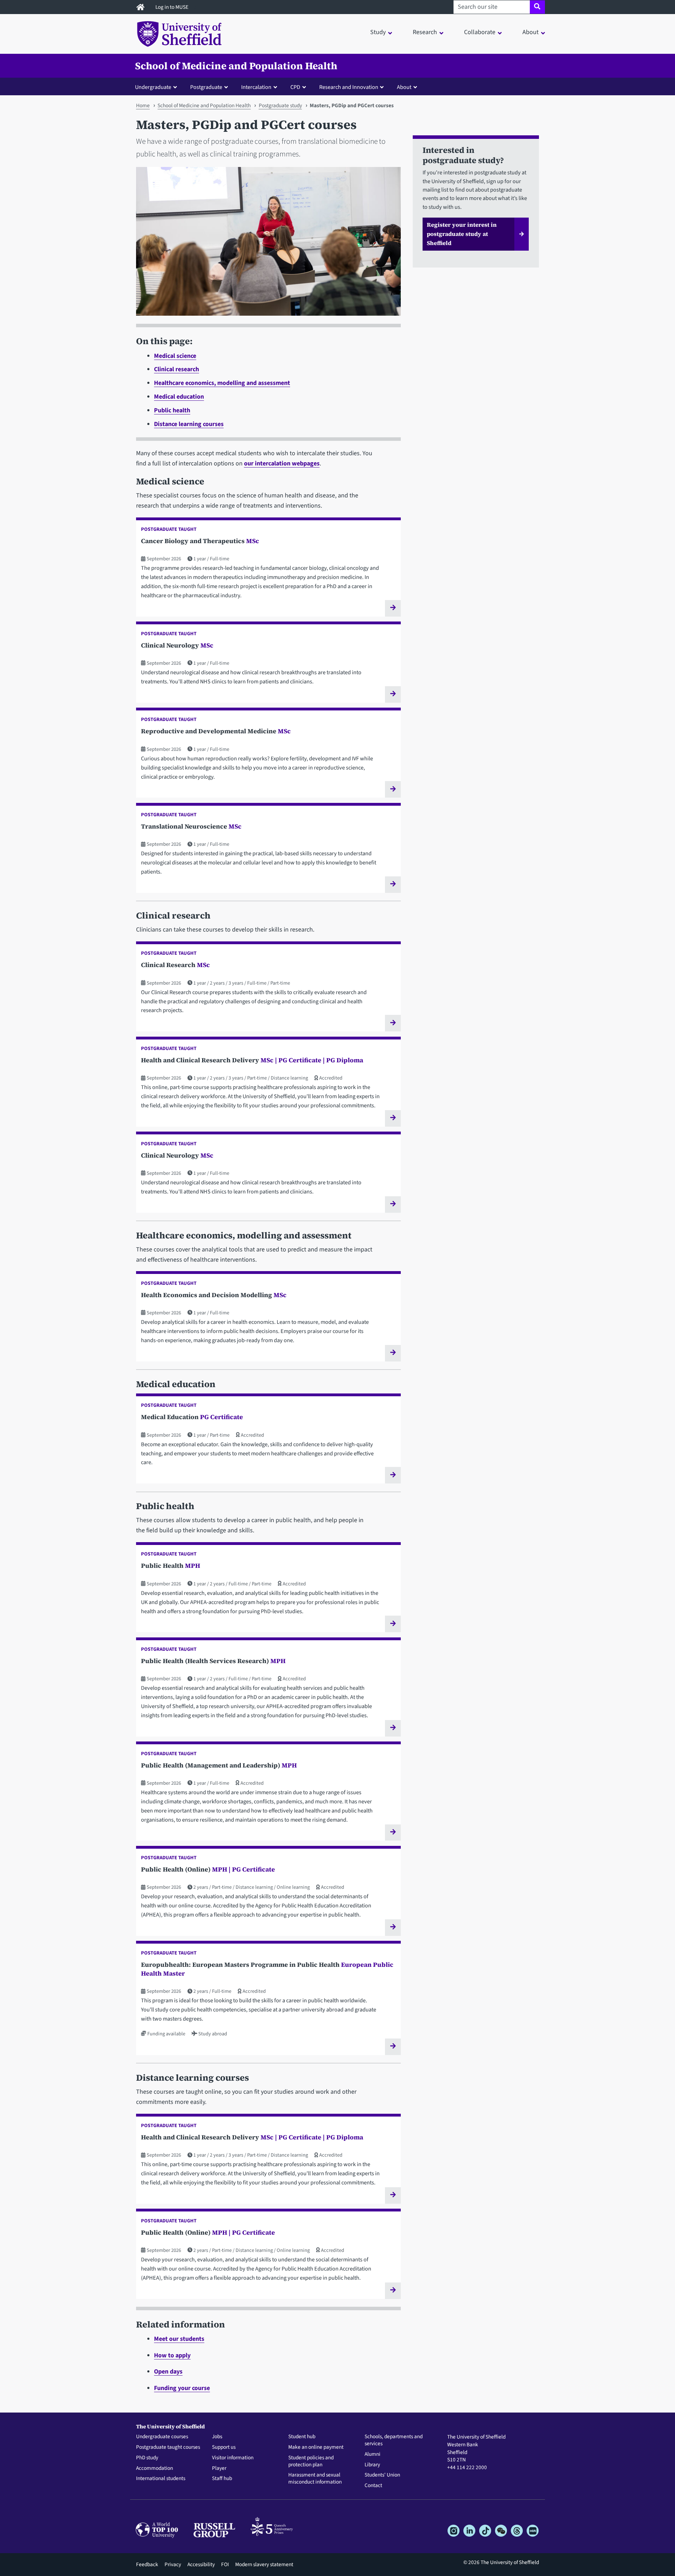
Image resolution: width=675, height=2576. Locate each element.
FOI (225, 2564)
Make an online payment (316, 2447)
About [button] (531, 32)
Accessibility (201, 2564)
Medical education (179, 397)
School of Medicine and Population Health (236, 66)
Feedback (147, 2564)
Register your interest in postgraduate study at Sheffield (462, 234)
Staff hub (222, 2479)
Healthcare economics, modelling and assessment (222, 383)
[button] (157, 87)
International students (161, 2479)
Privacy (173, 2564)
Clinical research (176, 369)
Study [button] (378, 32)
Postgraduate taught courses (168, 2447)
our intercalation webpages (282, 463)
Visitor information (233, 2458)
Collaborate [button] (480, 32)
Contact (373, 2486)
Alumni (372, 2454)
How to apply (172, 2355)
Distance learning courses (189, 424)
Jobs (217, 2437)
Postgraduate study (280, 105)
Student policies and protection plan (311, 2461)
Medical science (175, 356)
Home (143, 105)
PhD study (147, 2458)
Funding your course (182, 2388)
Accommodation (155, 2468)
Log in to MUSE (172, 7)
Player (219, 2468)
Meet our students (179, 2339)
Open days (168, 2372)
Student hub (302, 2437)
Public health (172, 410)
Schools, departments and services (394, 2440)
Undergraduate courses (162, 2437)
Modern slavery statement (264, 2564)
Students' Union (382, 2475)
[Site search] (537, 7)
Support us (224, 2447)
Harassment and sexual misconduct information (315, 2479)
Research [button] (425, 32)
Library (372, 2465)
